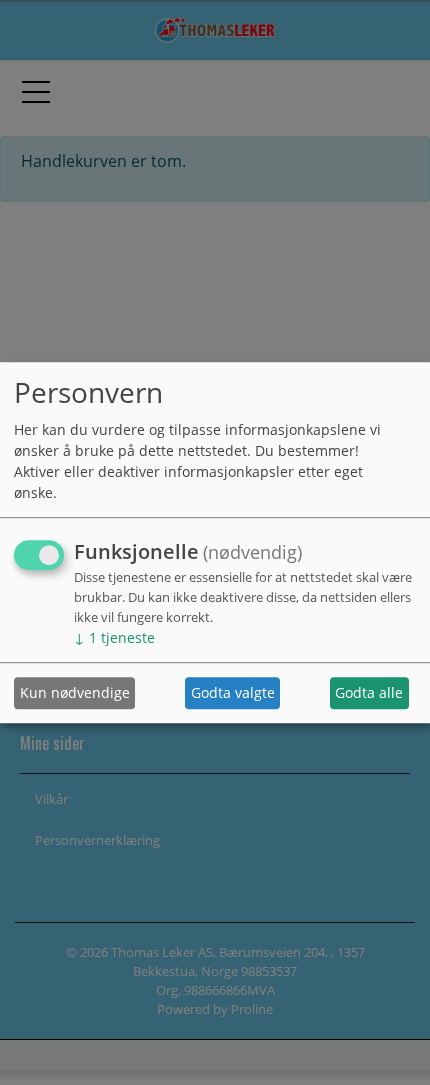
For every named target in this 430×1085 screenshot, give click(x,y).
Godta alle (369, 693)
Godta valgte (233, 693)
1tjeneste (114, 637)
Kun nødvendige (75, 693)
